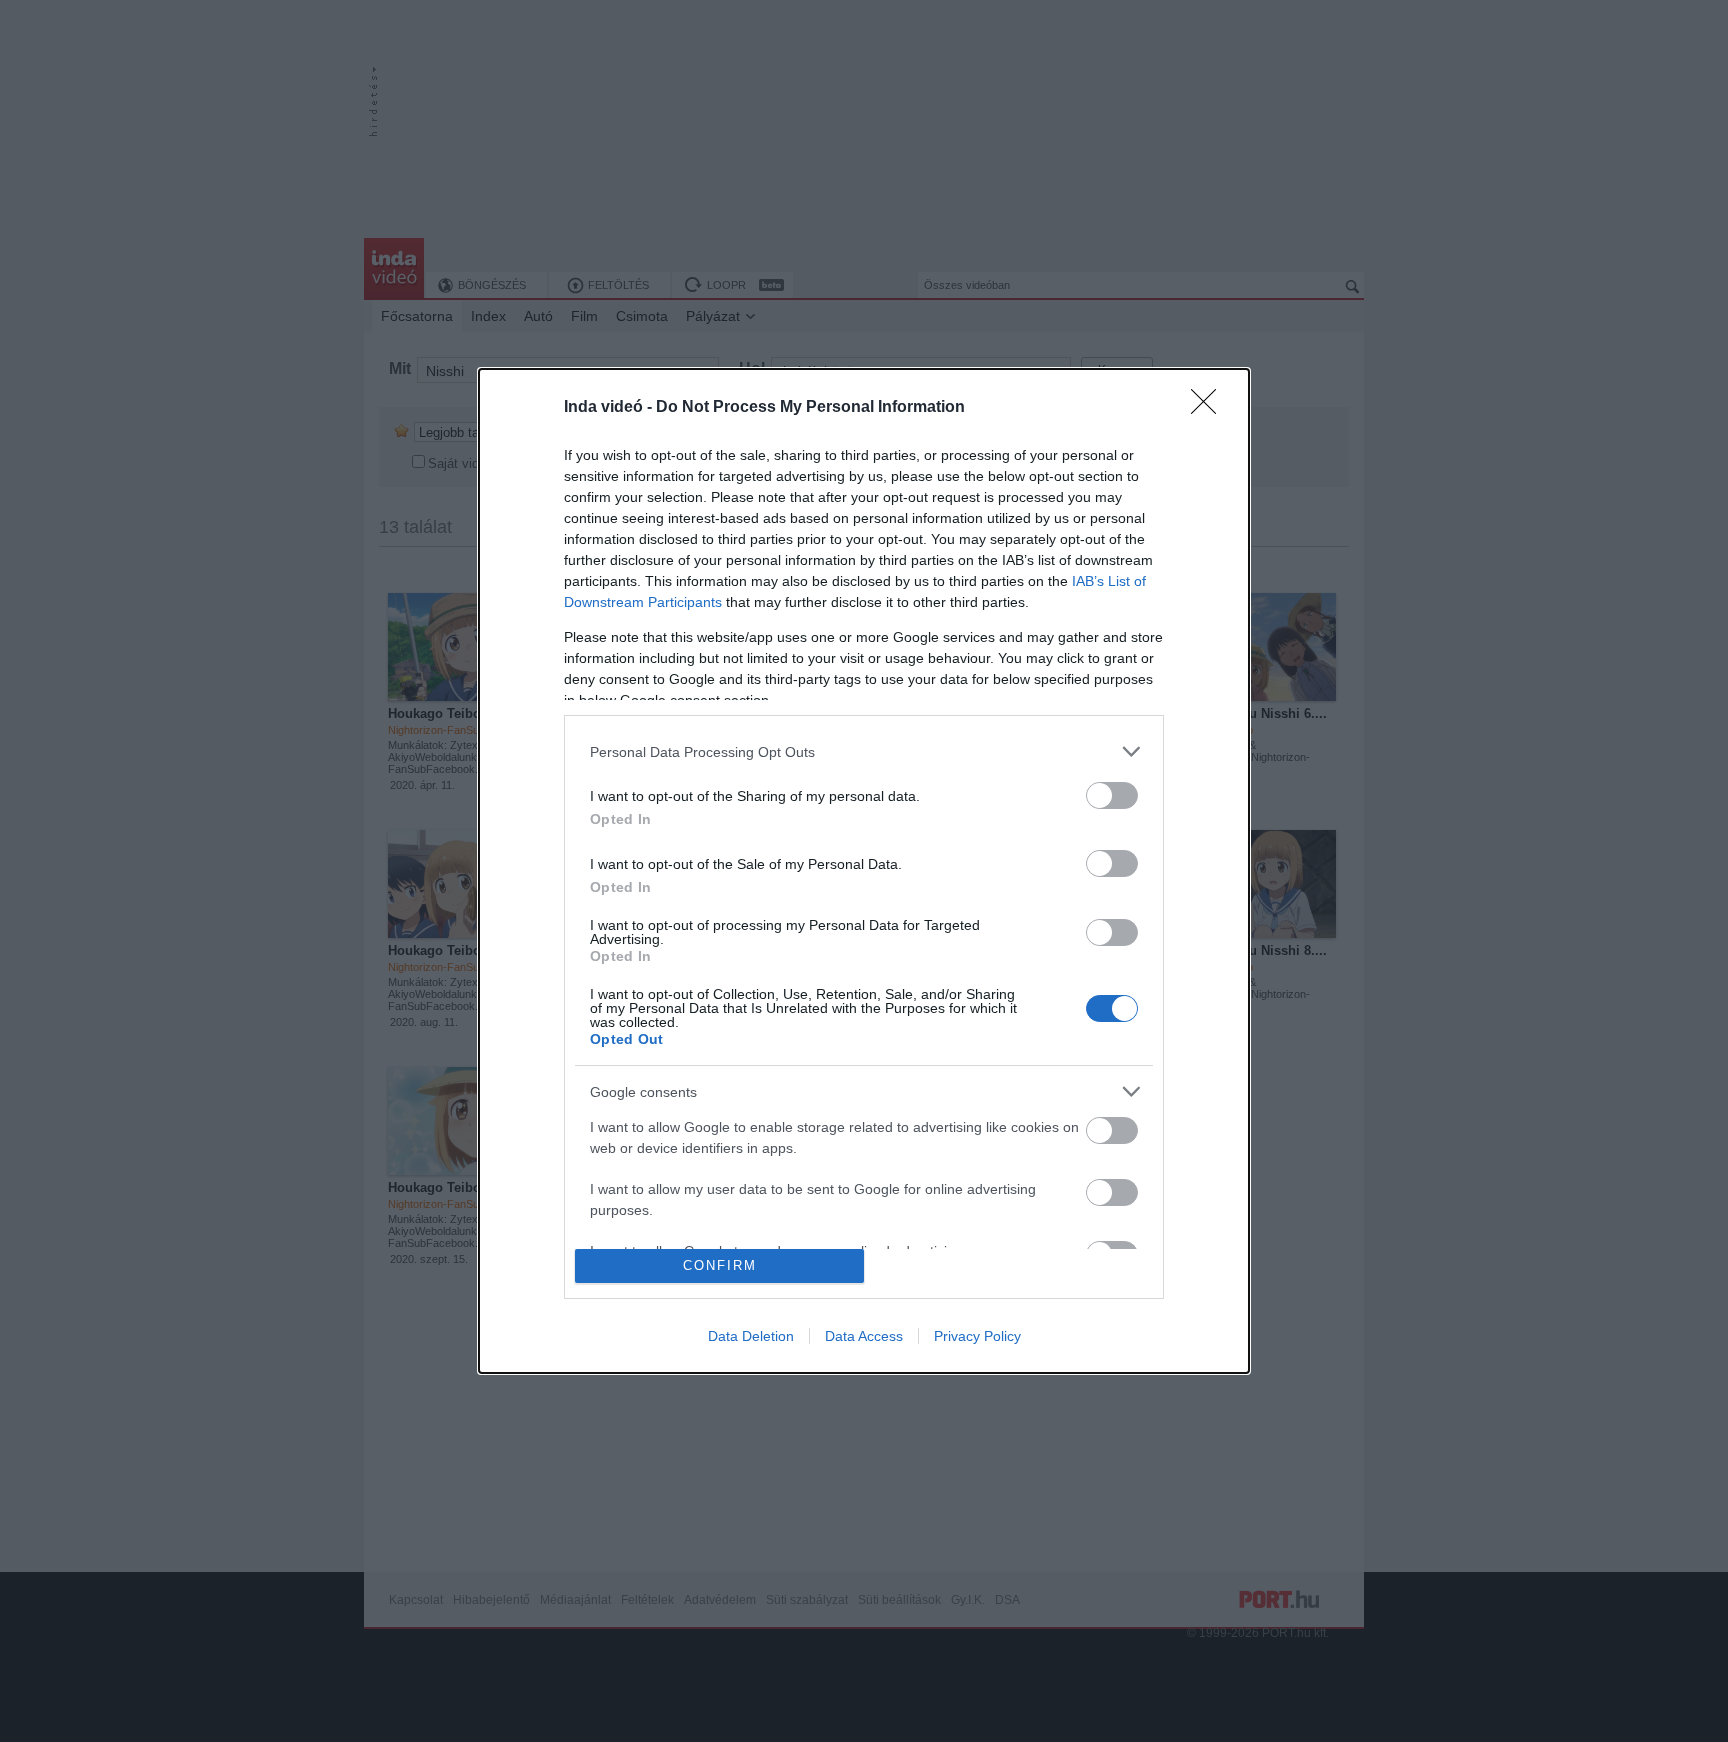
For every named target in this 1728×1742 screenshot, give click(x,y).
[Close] (1210, 408)
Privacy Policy (977, 1336)
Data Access (864, 1336)
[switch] (1112, 795)
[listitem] (864, 751)
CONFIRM (720, 1265)
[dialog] (864, 871)
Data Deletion (751, 1336)
